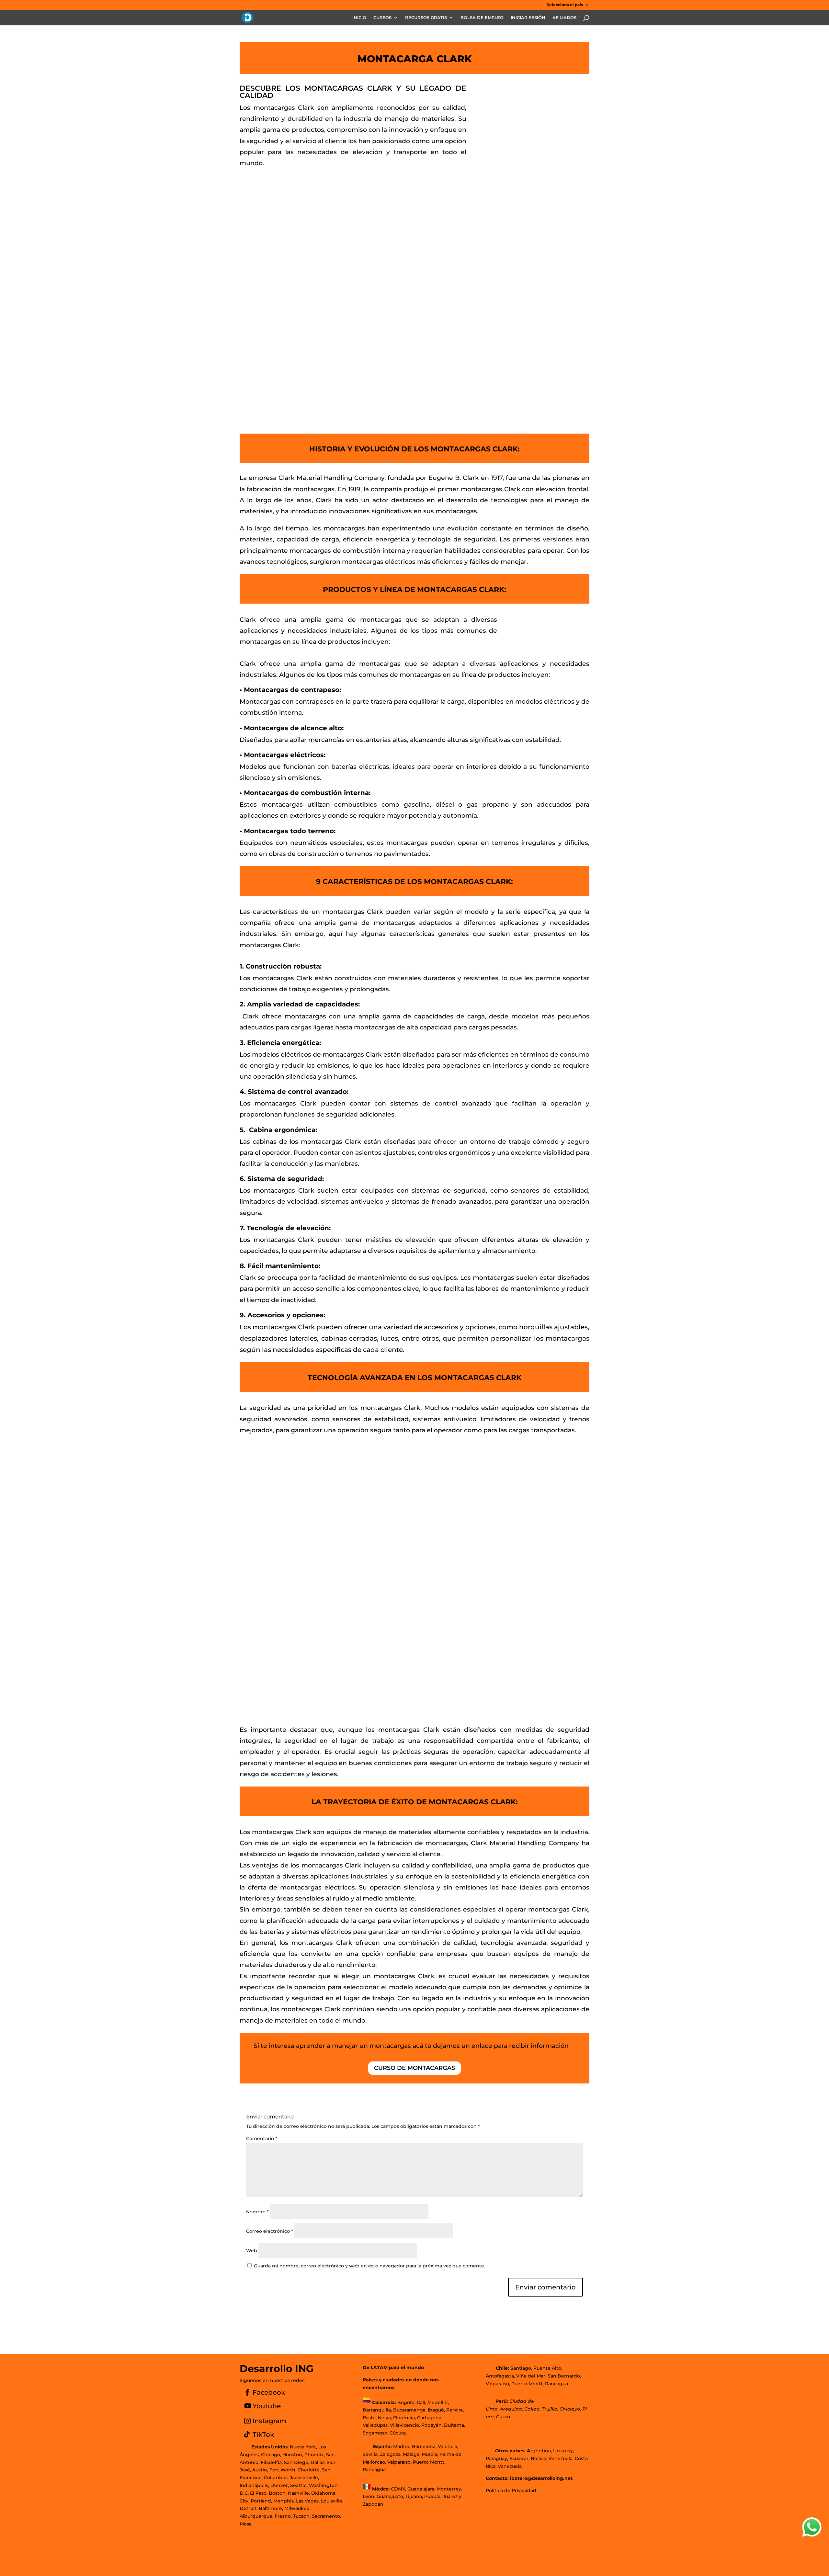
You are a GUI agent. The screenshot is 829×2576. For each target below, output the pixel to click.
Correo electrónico (270, 2231)
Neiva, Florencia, (397, 2418)
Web (252, 2251)
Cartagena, (430, 2418)
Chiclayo (570, 2409)
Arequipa (511, 2409)
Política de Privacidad (511, 2491)
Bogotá (406, 2402)
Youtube (267, 2406)
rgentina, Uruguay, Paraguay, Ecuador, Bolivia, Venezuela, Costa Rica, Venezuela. (537, 2458)
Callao (532, 2409)
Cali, (421, 2402)
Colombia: (384, 2402)
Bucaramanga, (409, 2410)
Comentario (262, 2139)
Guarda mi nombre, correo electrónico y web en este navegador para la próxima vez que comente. (369, 2266)
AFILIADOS (564, 18)
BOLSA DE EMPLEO (482, 18)
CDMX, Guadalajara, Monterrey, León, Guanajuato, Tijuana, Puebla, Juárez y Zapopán (412, 2497)
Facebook (269, 2392)
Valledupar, (376, 2425)
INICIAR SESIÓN (528, 18)
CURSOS (382, 18)
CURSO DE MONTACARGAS (414, 2068)
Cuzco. (504, 2417)
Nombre (257, 2212)
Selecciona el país (565, 5)
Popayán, (431, 2425)
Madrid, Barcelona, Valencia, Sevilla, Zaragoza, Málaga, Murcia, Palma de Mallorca (412, 2454)
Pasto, (370, 2418)
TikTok (263, 2434)
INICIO (359, 18)
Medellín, (438, 2402)
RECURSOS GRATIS (426, 18)
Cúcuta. (398, 2433)
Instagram (269, 2421)
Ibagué (435, 2410)
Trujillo (550, 2409)
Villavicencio (404, 2425)
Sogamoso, (375, 2433)
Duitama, (454, 2425)
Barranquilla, (377, 2410)
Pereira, (454, 2410)
